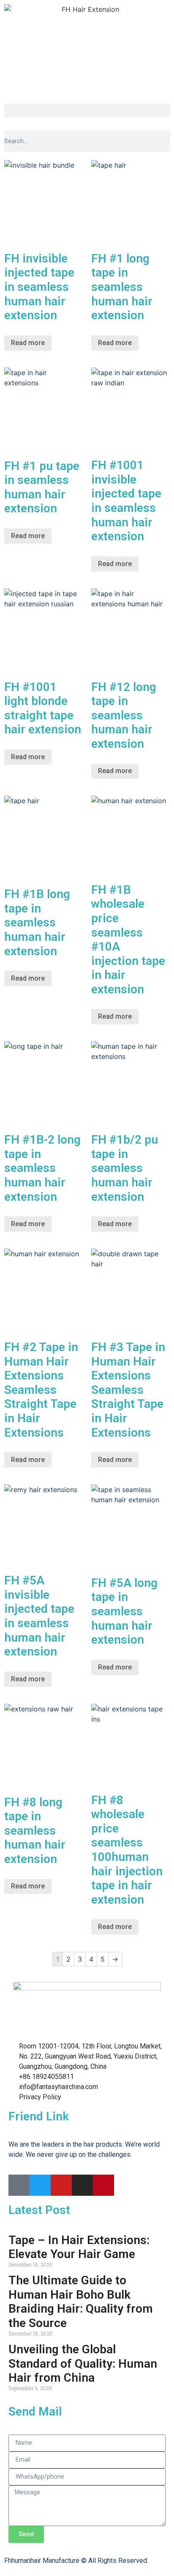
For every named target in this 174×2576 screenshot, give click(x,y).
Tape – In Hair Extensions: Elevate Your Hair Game (79, 2247)
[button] (87, 111)
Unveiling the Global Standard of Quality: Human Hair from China (83, 2363)
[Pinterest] (103, 2185)
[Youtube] (61, 2185)
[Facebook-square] (19, 2185)
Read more (28, 343)
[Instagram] (82, 2185)
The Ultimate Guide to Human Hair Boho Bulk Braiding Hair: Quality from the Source (81, 2302)
